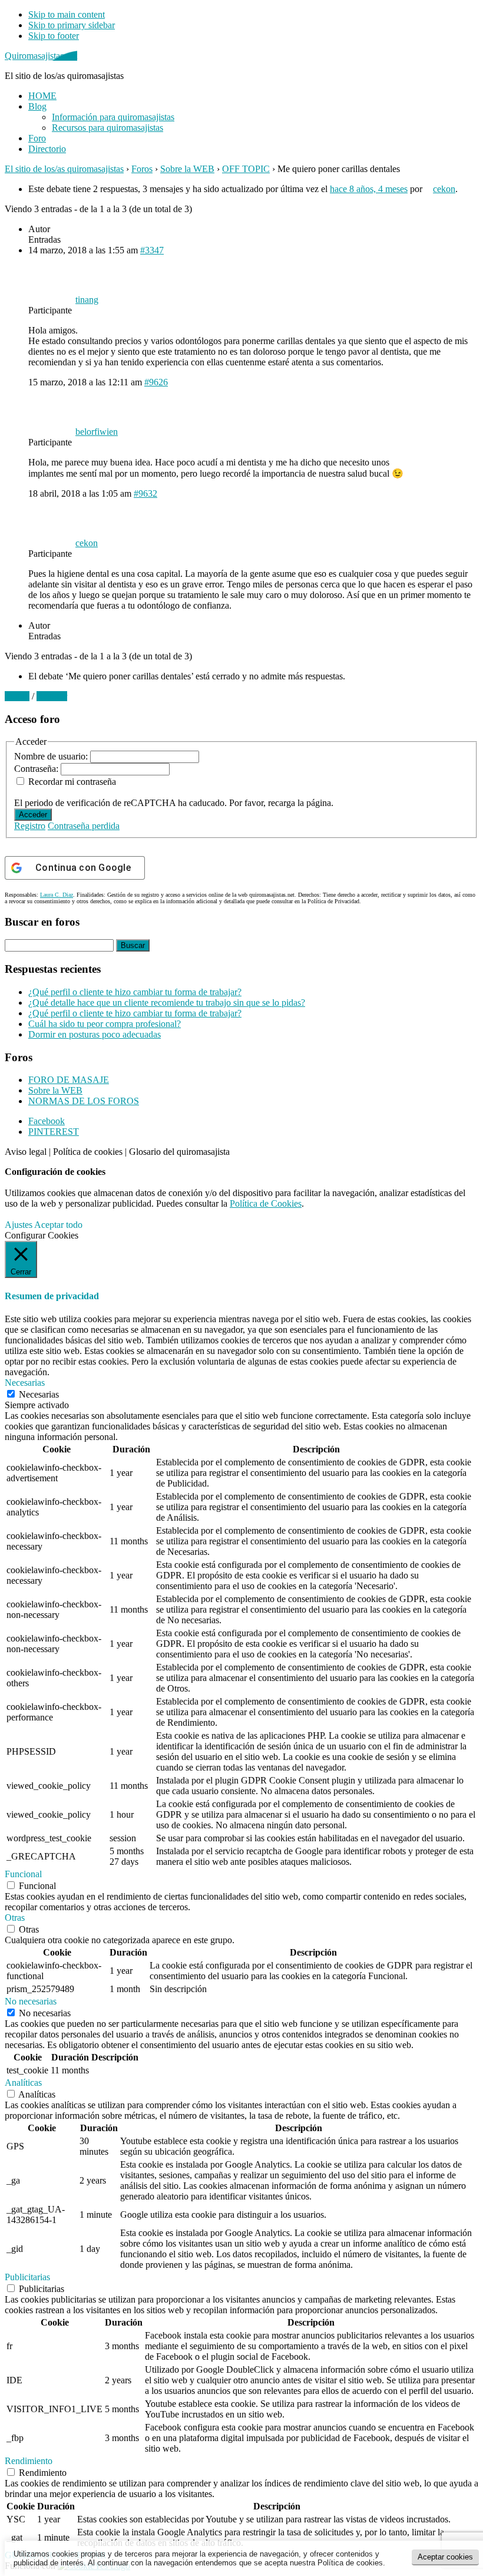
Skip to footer (54, 36)
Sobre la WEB (187, 169)
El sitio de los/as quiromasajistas (64, 169)
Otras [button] (15, 1918)
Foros (142, 169)
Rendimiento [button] (29, 2461)
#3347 (152, 250)
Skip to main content (67, 14)
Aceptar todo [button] (58, 1225)
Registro (30, 826)
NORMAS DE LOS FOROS (84, 1101)
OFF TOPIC (246, 169)
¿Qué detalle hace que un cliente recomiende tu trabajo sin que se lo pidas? (167, 1003)
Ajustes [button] (19, 1225)
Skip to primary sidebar (72, 25)
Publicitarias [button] (27, 2277)
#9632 (145, 493)
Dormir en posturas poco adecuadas (95, 1034)
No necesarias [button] (31, 2001)
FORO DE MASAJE (69, 1080)
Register (52, 696)
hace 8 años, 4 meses (369, 189)
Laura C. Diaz (57, 895)
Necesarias (39, 1394)
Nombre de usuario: (52, 756)
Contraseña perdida (84, 826)
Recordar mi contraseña (72, 782)
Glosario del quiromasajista (179, 1152)
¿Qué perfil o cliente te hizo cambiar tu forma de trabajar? (135, 992)
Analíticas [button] (23, 2083)
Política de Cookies (266, 1203)
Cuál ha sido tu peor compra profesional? (105, 1024)
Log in (17, 696)
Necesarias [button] (25, 1383)
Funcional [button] (23, 1874)
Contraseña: (37, 769)
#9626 (156, 382)
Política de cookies (88, 1152)
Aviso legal (26, 1152)
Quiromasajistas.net (41, 56)
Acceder (33, 815)
